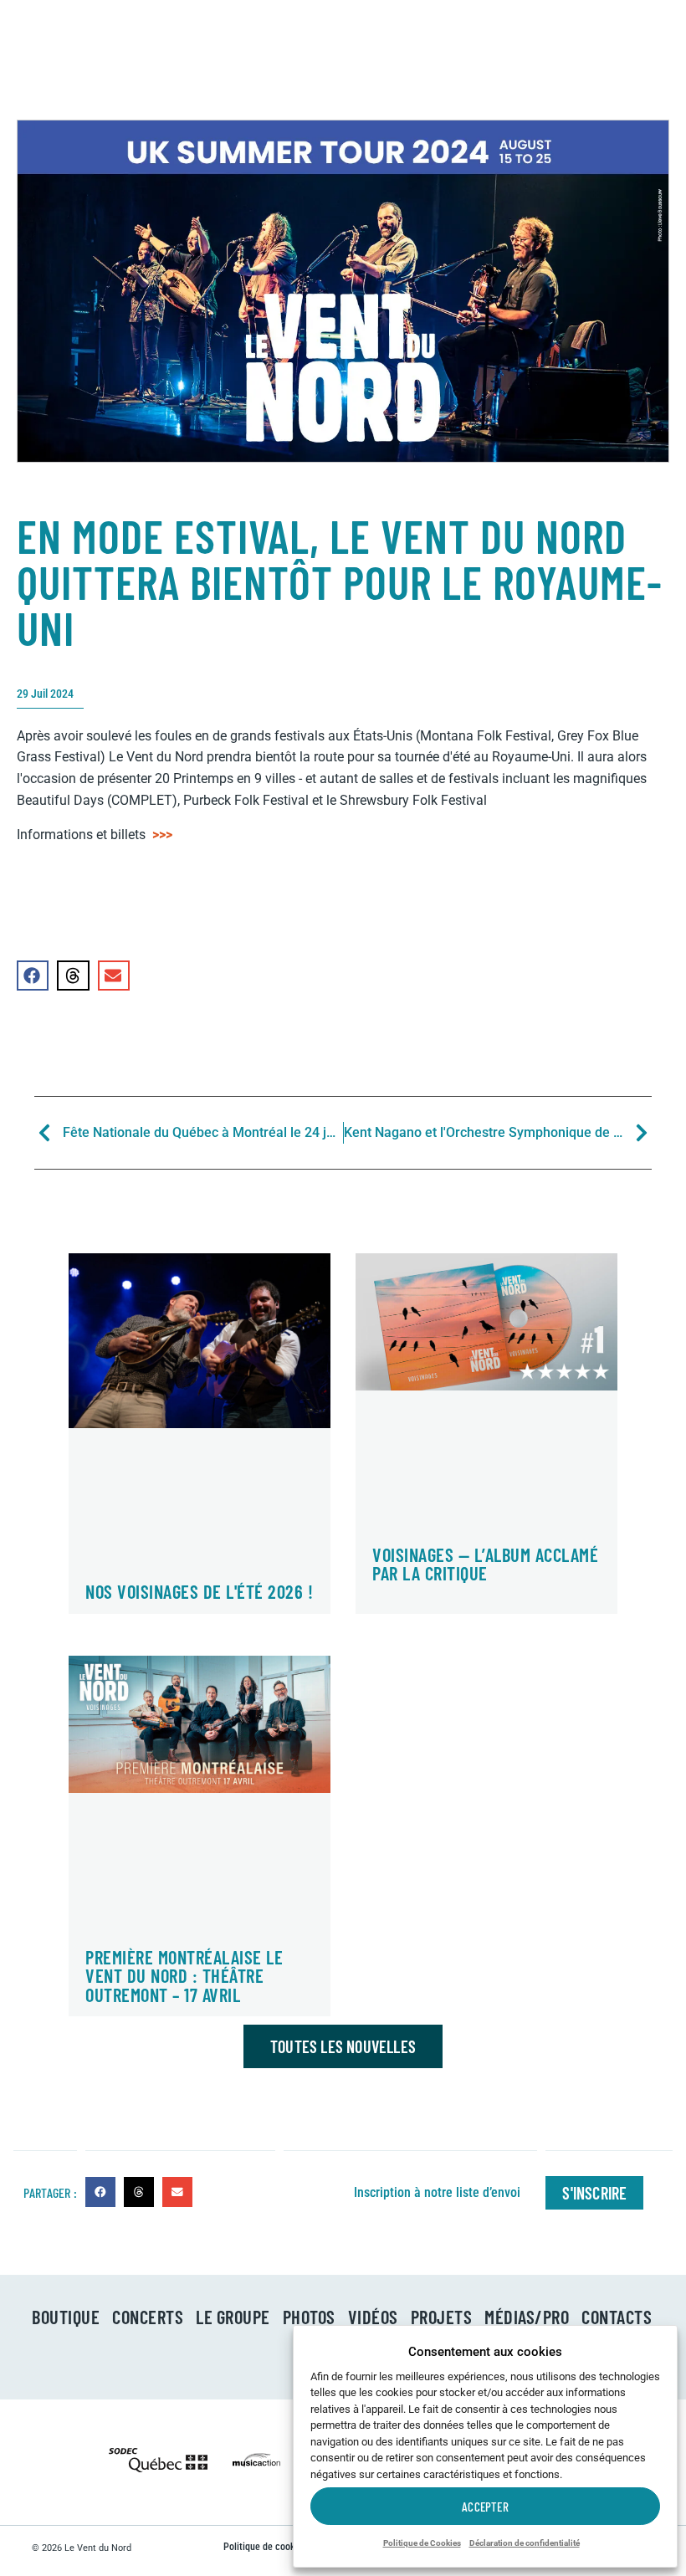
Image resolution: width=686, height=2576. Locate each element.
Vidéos (373, 2317)
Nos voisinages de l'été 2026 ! (199, 1591)
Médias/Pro (527, 2317)
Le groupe (233, 2317)
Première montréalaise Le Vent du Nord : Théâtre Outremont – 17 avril (184, 1976)
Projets (442, 2317)
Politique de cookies (265, 2547)
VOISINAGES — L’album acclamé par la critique (485, 1564)
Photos (309, 2317)
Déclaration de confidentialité (525, 2543)
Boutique (66, 2317)
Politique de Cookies (422, 2543)
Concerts (148, 2317)
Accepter (485, 2507)
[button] (33, 976)
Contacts (617, 2317)
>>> (162, 835)
